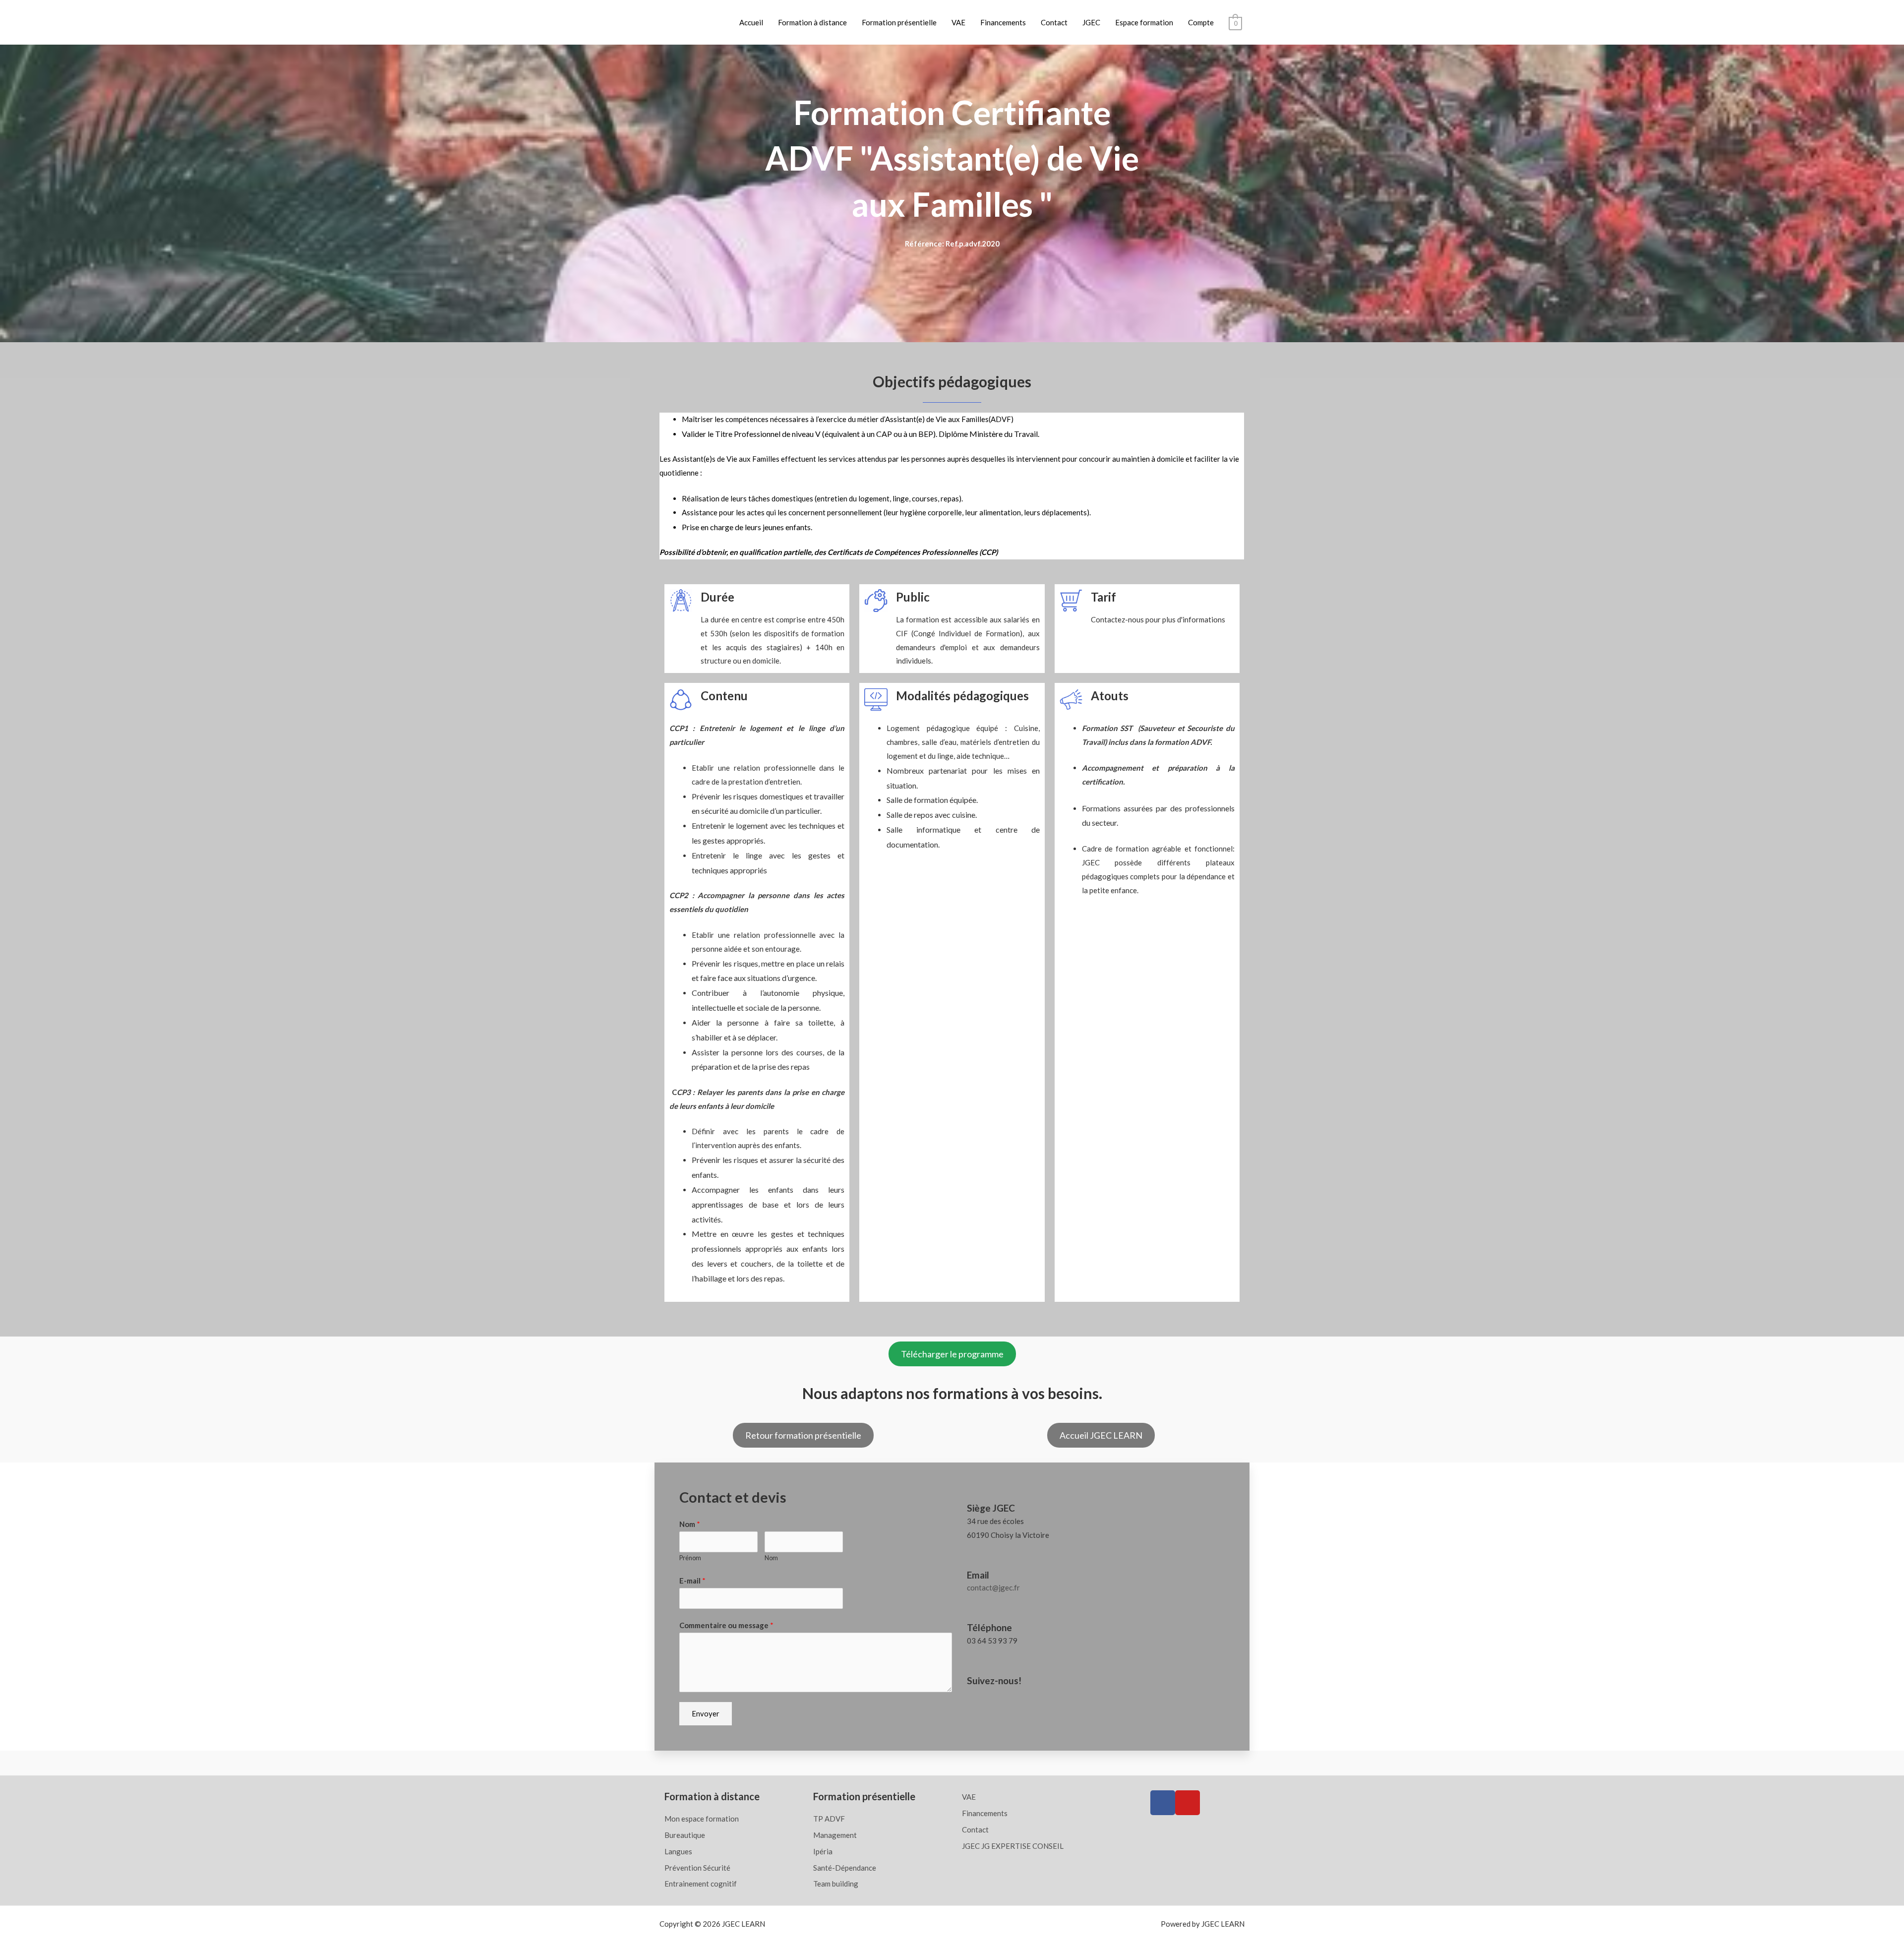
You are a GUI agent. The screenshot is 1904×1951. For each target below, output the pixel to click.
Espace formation (1144, 22)
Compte (1201, 22)
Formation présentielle (899, 22)
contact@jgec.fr (993, 1587)
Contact (1054, 22)
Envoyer (706, 1713)
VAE (958, 22)
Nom (690, 1524)
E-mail (692, 1581)
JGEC (1091, 22)
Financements (1003, 22)
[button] (952, 1354)
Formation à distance (812, 22)
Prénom (690, 1558)
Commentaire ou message (726, 1625)
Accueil (751, 22)
